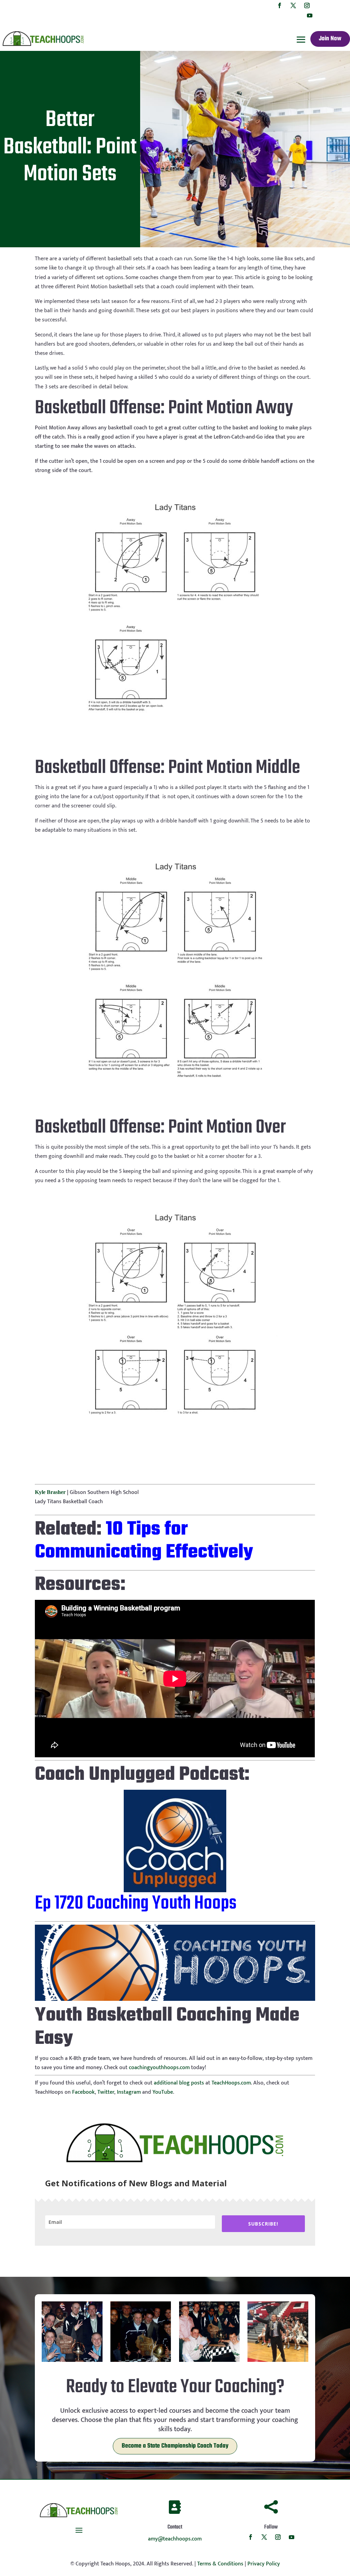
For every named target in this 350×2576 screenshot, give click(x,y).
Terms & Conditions (220, 2564)
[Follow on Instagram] (307, 5)
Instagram (129, 2092)
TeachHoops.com (231, 2083)
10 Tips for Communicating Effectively (144, 1541)
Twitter (106, 2092)
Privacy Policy (264, 2564)
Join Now (330, 39)
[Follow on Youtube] (310, 15)
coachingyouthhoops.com (159, 2068)
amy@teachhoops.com (175, 2539)
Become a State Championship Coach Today (175, 2446)
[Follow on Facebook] (280, 5)
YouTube (163, 2092)
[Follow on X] (293, 5)
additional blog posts (179, 2083)
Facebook (83, 2092)
